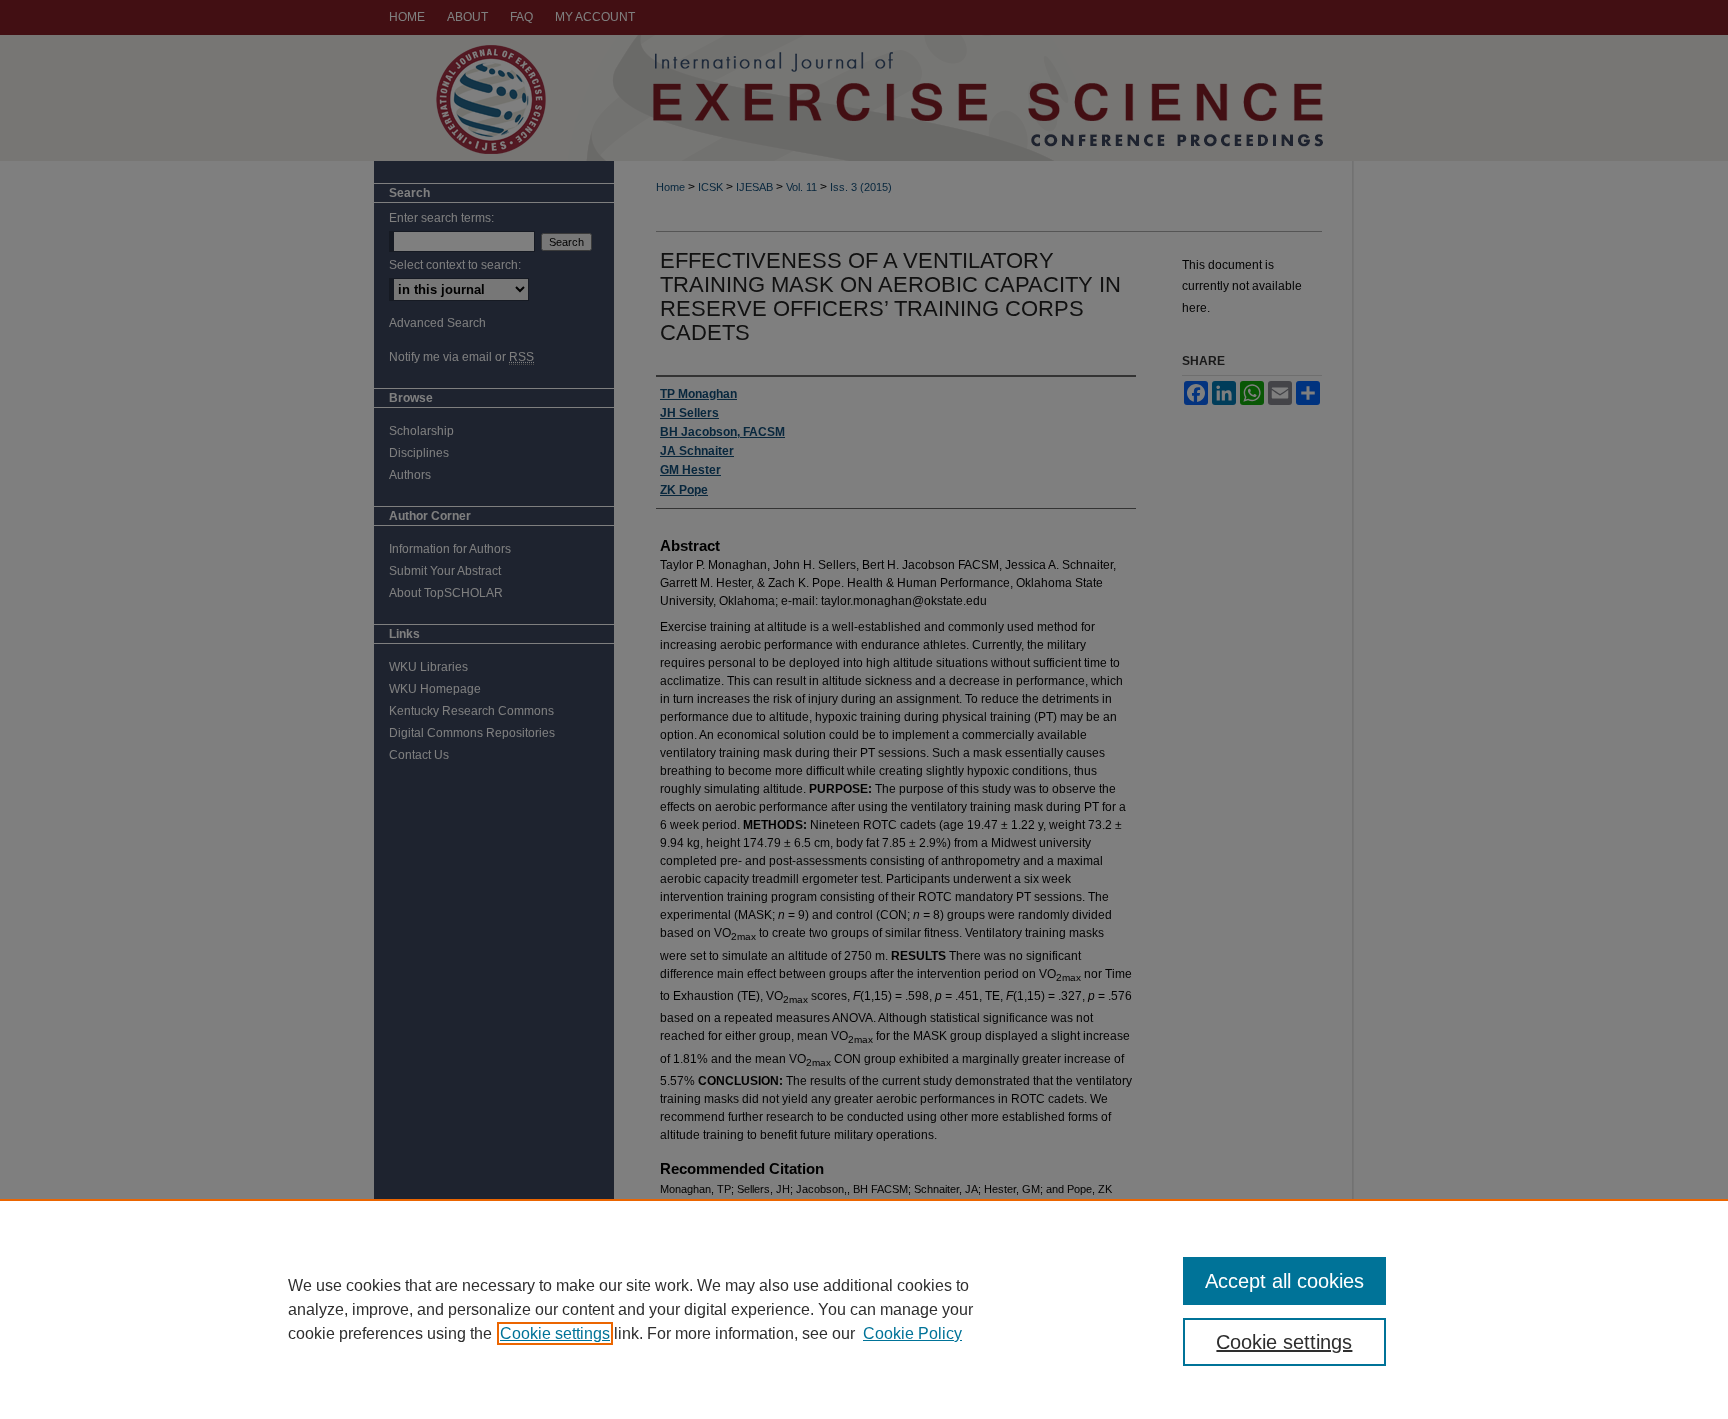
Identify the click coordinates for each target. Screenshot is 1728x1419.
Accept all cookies (1284, 1281)
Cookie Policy (912, 1333)
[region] (864, 1309)
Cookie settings (555, 1333)
